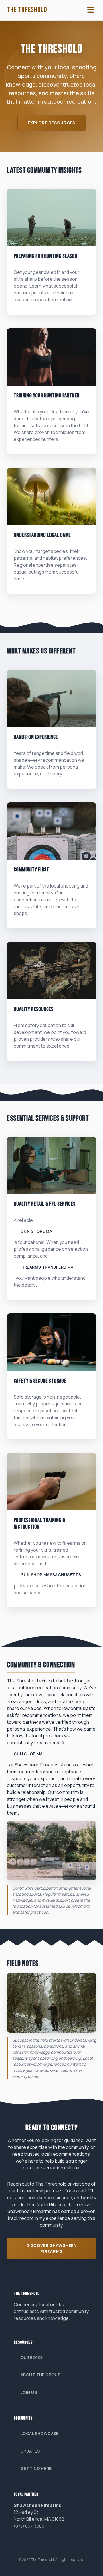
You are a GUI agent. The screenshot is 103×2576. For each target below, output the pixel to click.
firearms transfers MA (47, 1267)
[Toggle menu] (91, 10)
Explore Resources (51, 123)
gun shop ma (28, 1754)
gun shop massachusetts (51, 1575)
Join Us (29, 2392)
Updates (30, 2451)
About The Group (40, 2375)
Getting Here (36, 2468)
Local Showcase (40, 2433)
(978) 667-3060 (29, 2526)
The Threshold (27, 10)
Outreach (32, 2357)
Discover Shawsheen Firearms (51, 2248)
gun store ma (36, 1231)
